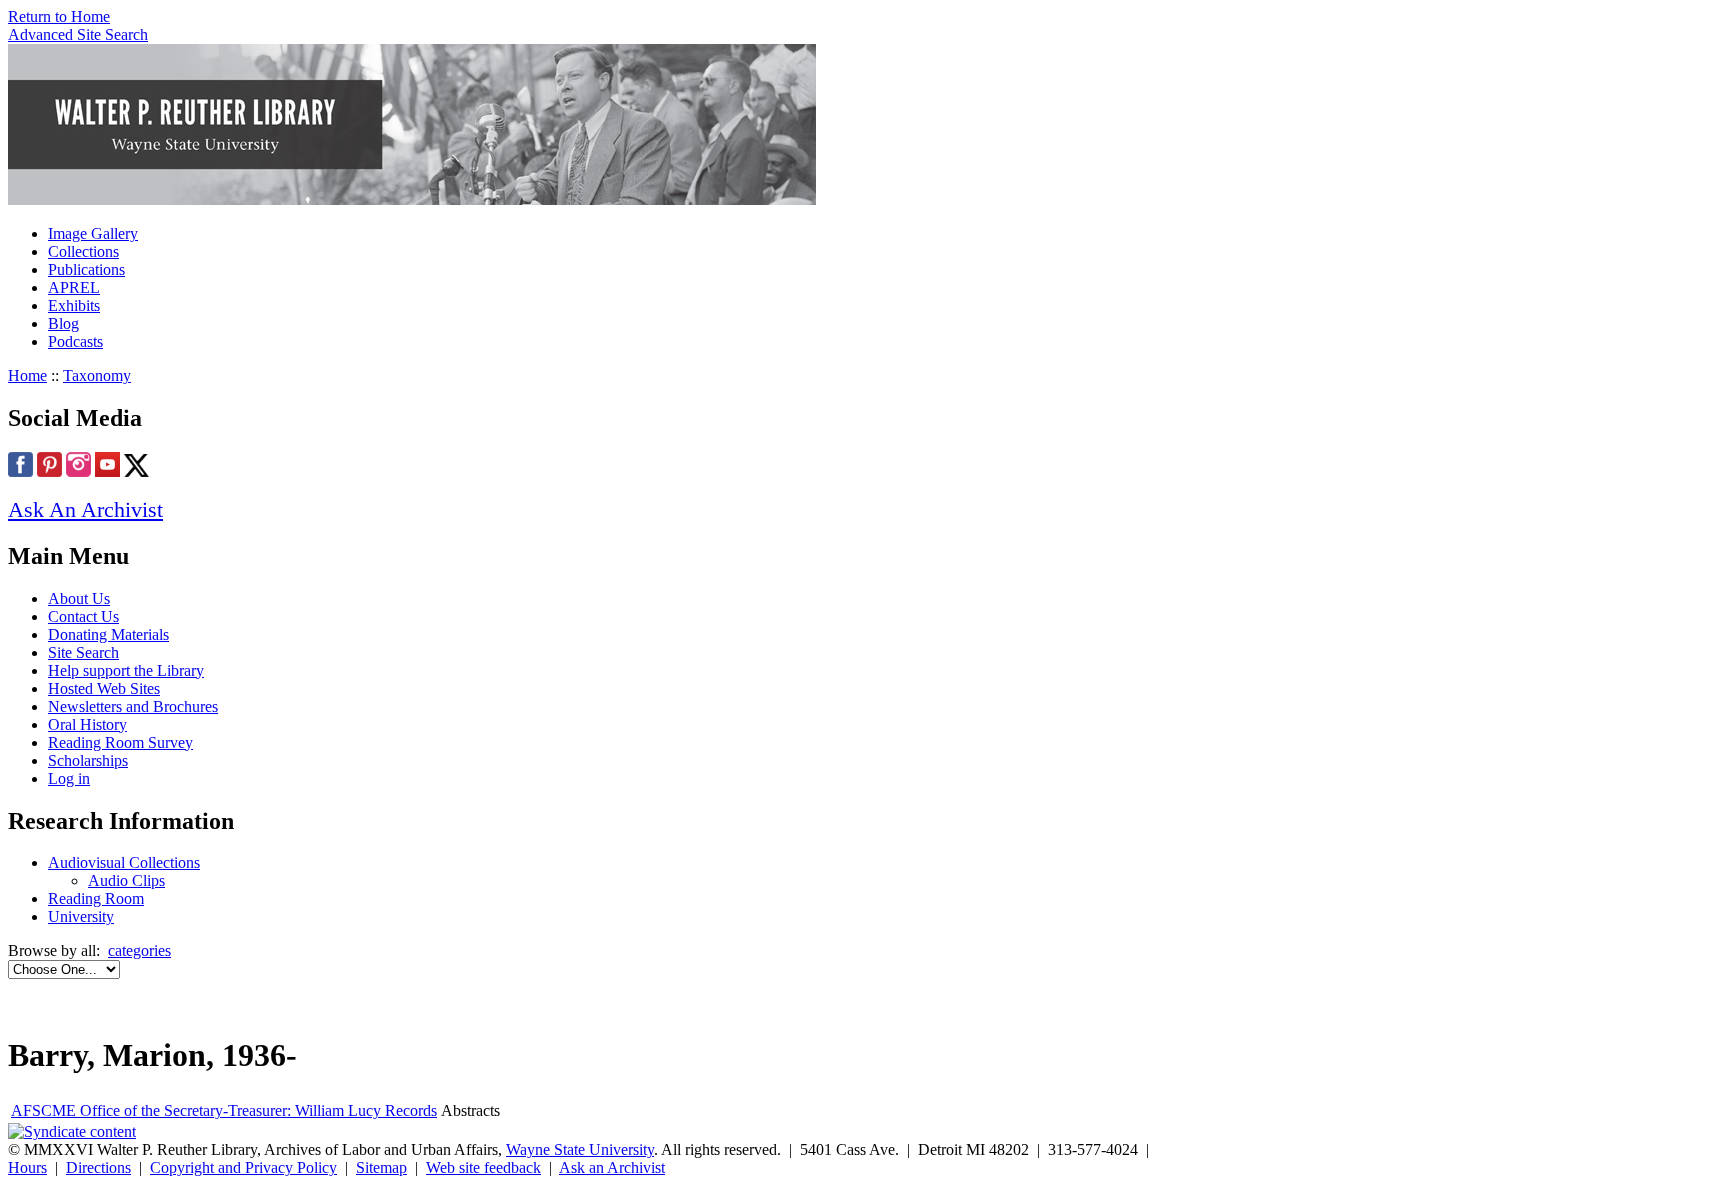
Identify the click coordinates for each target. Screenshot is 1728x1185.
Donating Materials (108, 634)
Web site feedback (483, 1167)
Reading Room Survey (120, 742)
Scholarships (88, 760)
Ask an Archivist (612, 1167)
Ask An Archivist (85, 509)
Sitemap (381, 1167)
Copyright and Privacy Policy (243, 1167)
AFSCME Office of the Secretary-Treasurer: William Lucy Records (224, 1110)
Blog (63, 323)
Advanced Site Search (78, 34)
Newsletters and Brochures (133, 706)
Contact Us (83, 616)
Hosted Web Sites (104, 688)
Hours (27, 1167)
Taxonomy (97, 375)
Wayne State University (580, 1149)
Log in (69, 778)
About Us (79, 598)
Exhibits (74, 305)
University (81, 916)
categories (139, 950)
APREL (74, 287)
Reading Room (96, 898)
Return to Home (59, 16)
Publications (86, 269)
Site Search (83, 652)
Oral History (87, 724)
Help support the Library (126, 670)
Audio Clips (126, 880)
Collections (83, 251)
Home (27, 375)
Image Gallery (93, 233)
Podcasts (75, 341)
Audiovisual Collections (124, 862)
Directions (98, 1167)
